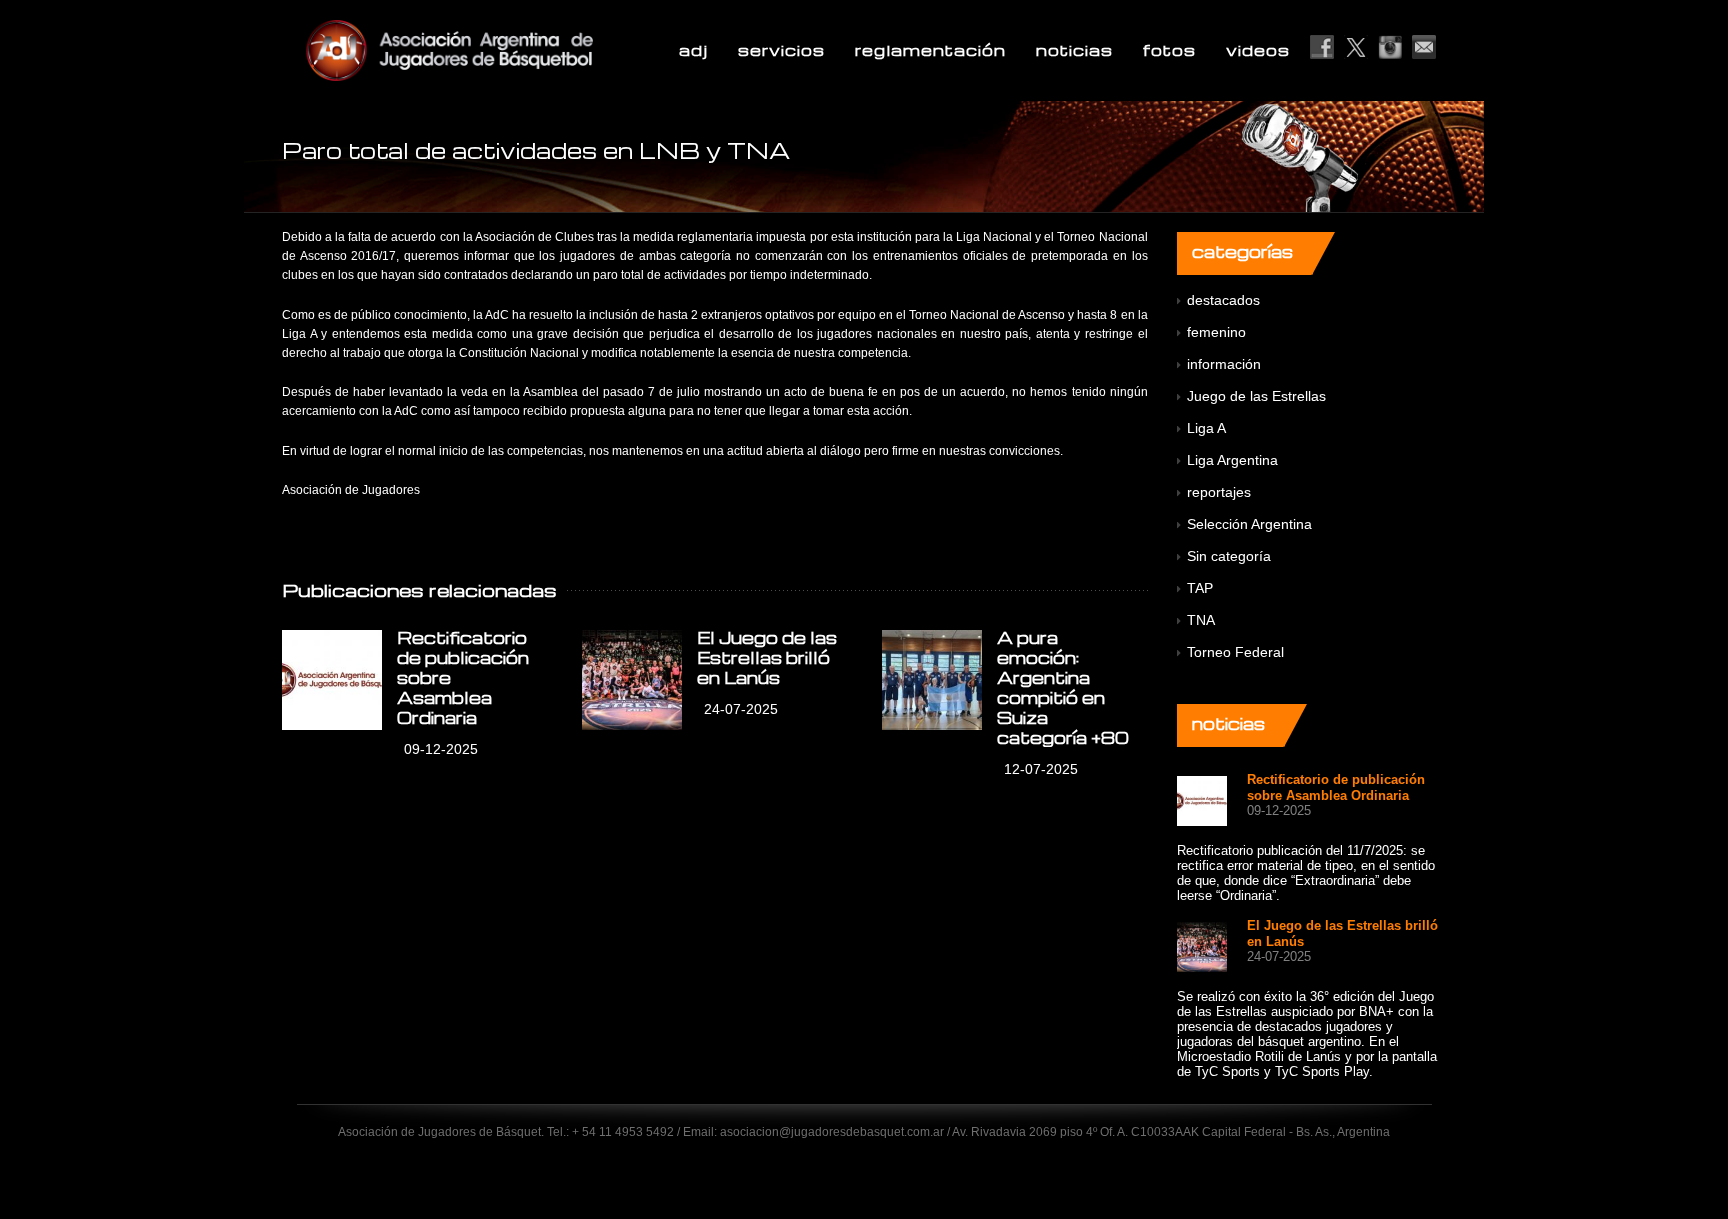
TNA (1201, 620)
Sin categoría (1229, 556)
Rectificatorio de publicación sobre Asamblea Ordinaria (1336, 787)
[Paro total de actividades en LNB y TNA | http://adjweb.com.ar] (498, 50)
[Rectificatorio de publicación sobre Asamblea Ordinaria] (332, 680)
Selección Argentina (1249, 524)
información (1224, 364)
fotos (1169, 50)
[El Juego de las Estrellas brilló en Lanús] (632, 680)
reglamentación (930, 50)
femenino (1216, 332)
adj (693, 50)
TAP (1200, 588)
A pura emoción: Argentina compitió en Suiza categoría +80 (1063, 687)
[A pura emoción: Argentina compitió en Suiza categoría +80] (932, 680)
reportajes (1219, 492)
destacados (1223, 300)
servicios (781, 50)
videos (1258, 50)
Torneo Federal (1235, 652)
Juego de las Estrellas (1256, 396)
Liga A (1206, 428)
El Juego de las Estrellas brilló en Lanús (767, 657)
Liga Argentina (1232, 460)
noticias (1074, 50)
